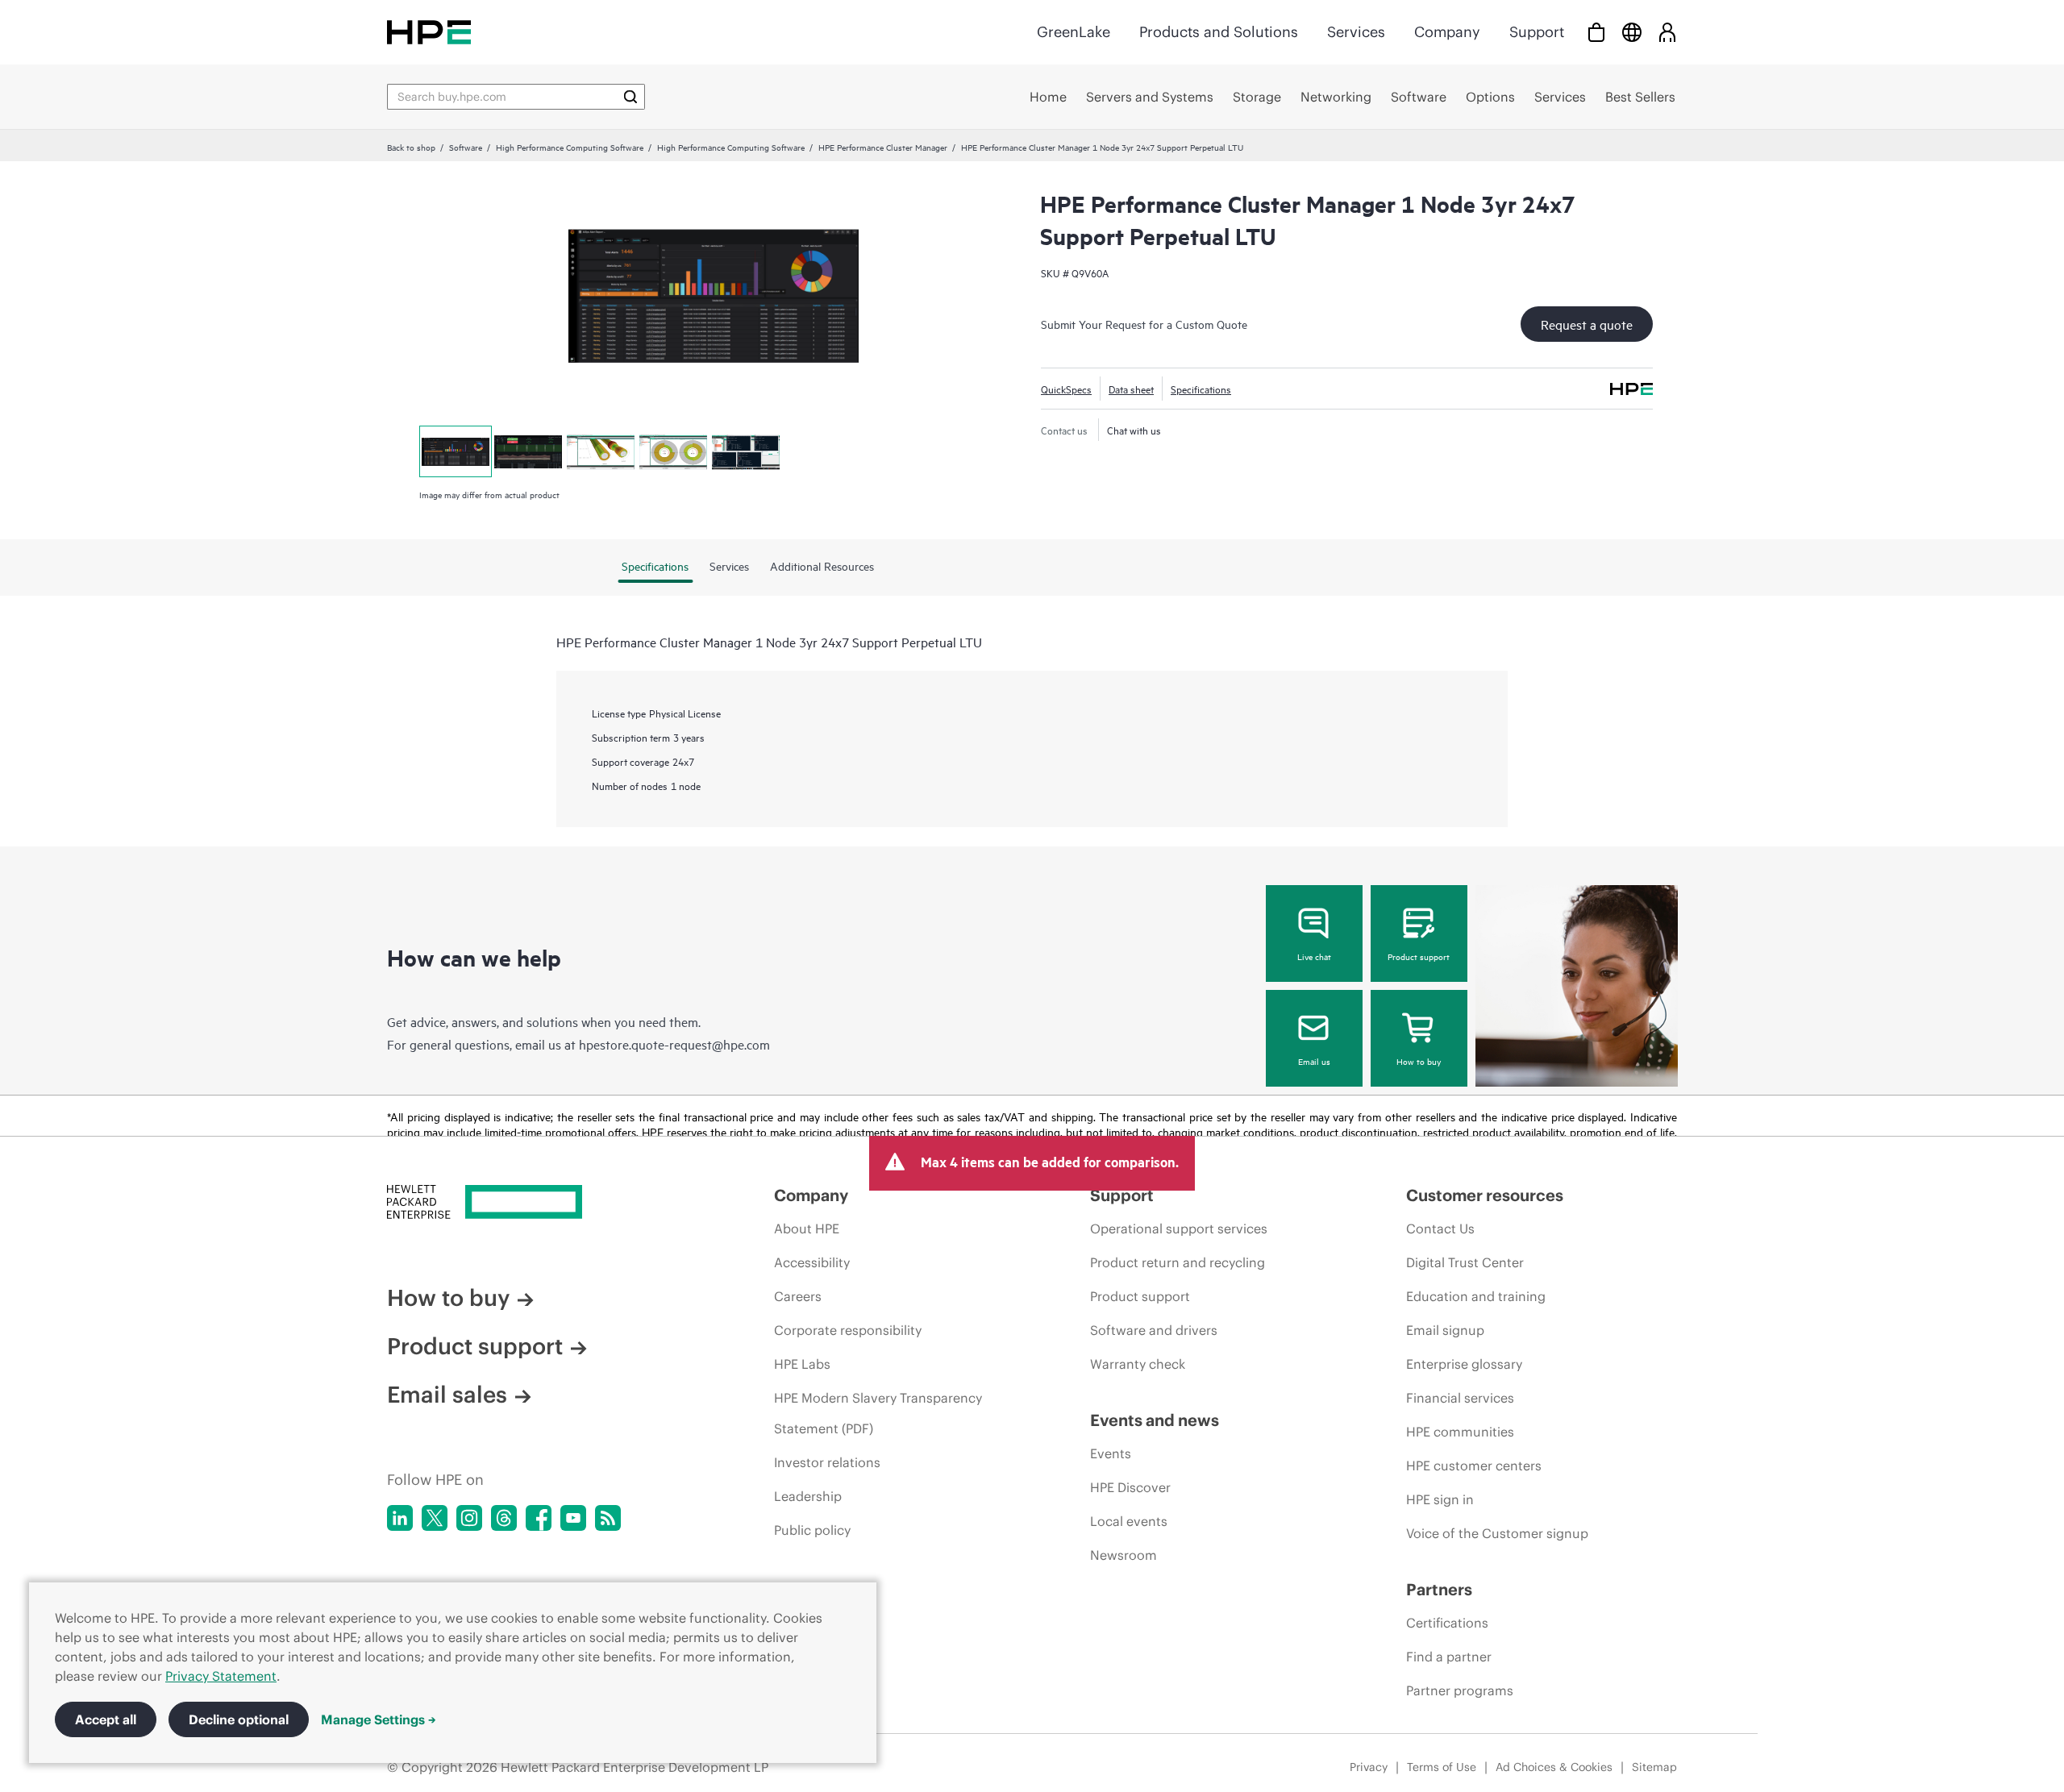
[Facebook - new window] (539, 1518)
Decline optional (239, 1719)
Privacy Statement (221, 1676)
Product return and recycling (1178, 1262)
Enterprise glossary (1464, 1364)
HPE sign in (1440, 1499)
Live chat (1314, 956)
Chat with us (1134, 430)
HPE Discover (1130, 1487)
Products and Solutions (1219, 32)
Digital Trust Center (1465, 1262)
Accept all (106, 1719)
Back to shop (411, 147)
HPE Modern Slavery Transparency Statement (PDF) (878, 1413)
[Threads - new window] (504, 1518)
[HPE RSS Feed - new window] (608, 1518)
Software (466, 147)
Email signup (1445, 1330)
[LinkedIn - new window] (400, 1518)
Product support (1419, 956)
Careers (798, 1296)
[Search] (630, 97)
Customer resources (1485, 1195)
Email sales (447, 1395)
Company (1447, 32)
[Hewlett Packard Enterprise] (429, 32)
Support (1537, 32)
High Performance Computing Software (570, 147)
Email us (1314, 1061)
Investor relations (827, 1462)
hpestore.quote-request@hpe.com (674, 1044)
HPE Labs (802, 1364)
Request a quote (1587, 324)
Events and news (1155, 1420)
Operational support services (1179, 1229)
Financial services (1460, 1398)
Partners (1439, 1589)
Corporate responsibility (848, 1330)
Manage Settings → (379, 1719)
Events (1111, 1453)
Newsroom (1124, 1555)
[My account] (1667, 32)
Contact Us (1440, 1229)
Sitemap (1654, 1767)
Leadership (808, 1496)
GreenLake (1074, 32)
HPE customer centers (1474, 1466)
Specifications (1201, 389)
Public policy (812, 1530)
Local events (1129, 1521)
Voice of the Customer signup (1497, 1533)
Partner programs (1460, 1690)
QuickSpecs (1066, 389)
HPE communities (1460, 1432)
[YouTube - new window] (573, 1518)
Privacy (1369, 1767)
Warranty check (1138, 1364)
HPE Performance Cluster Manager (883, 147)
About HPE (807, 1229)
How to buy (1419, 1061)
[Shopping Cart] (1596, 32)
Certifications (1447, 1623)
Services (1356, 32)
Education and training (1476, 1296)
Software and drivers (1154, 1330)
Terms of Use (1442, 1767)
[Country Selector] (1632, 32)
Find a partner (1449, 1657)
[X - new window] (435, 1518)
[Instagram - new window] (469, 1518)
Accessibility (812, 1262)
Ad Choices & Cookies (1554, 1767)
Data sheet (1131, 389)
